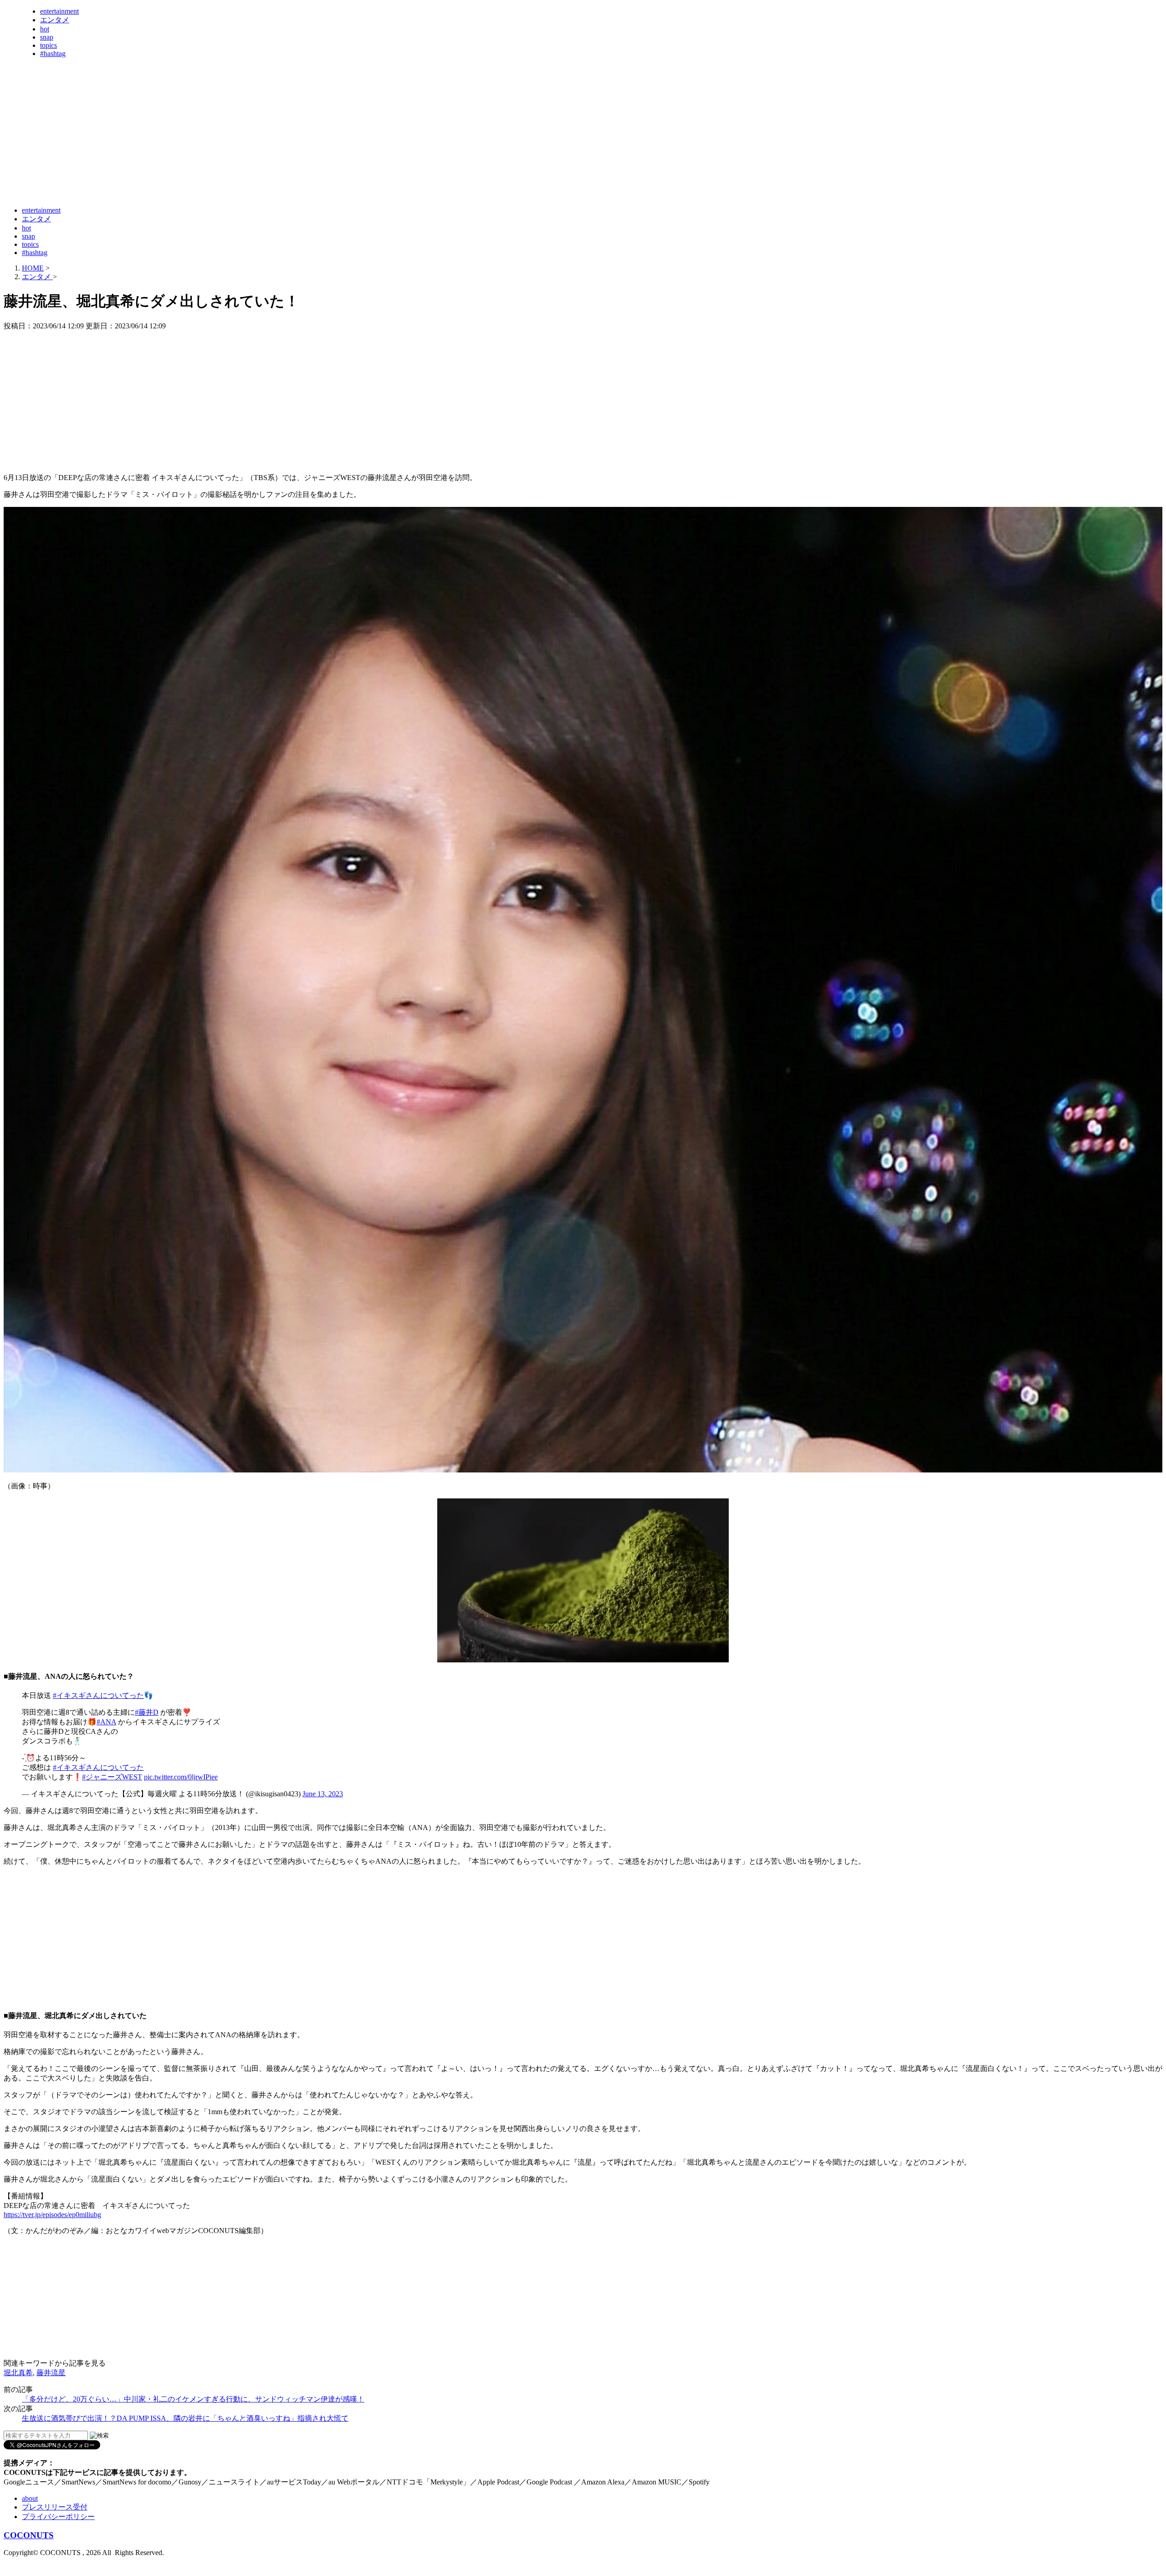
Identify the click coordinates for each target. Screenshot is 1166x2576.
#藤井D (147, 1712)
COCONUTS (29, 2535)
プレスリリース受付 (55, 2507)
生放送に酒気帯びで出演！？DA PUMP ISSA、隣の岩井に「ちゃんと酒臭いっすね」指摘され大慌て (185, 2418)
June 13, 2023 (323, 1794)
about (30, 2498)
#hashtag (53, 54)
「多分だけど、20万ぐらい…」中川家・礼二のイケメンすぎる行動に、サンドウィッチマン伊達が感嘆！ (193, 2399)
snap (47, 37)
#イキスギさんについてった (98, 1695)
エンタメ (55, 20)
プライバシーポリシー (58, 2517)
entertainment (59, 11)
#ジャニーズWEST (112, 1777)
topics (49, 45)
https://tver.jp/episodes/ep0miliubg (52, 2215)
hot (45, 29)
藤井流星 (51, 2373)
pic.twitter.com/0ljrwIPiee (181, 1777)
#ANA (106, 1722)
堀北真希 (18, 2373)
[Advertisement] (169, 177)
